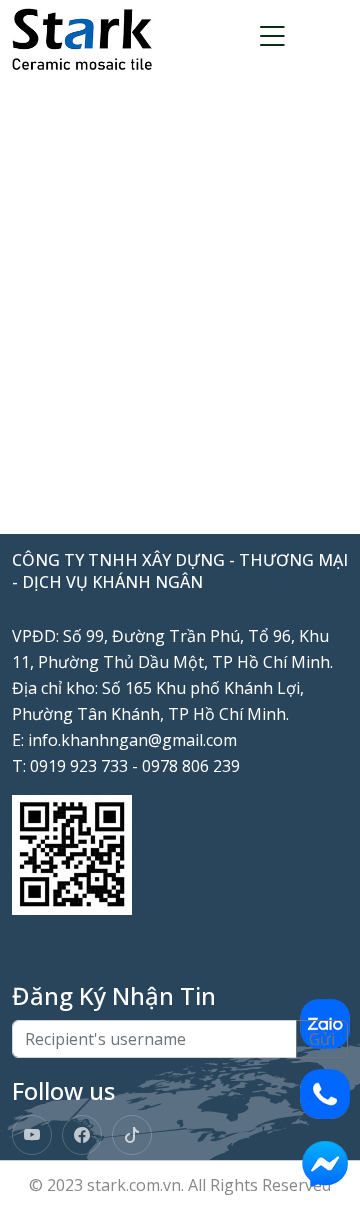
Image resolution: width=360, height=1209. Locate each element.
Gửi (322, 1039)
